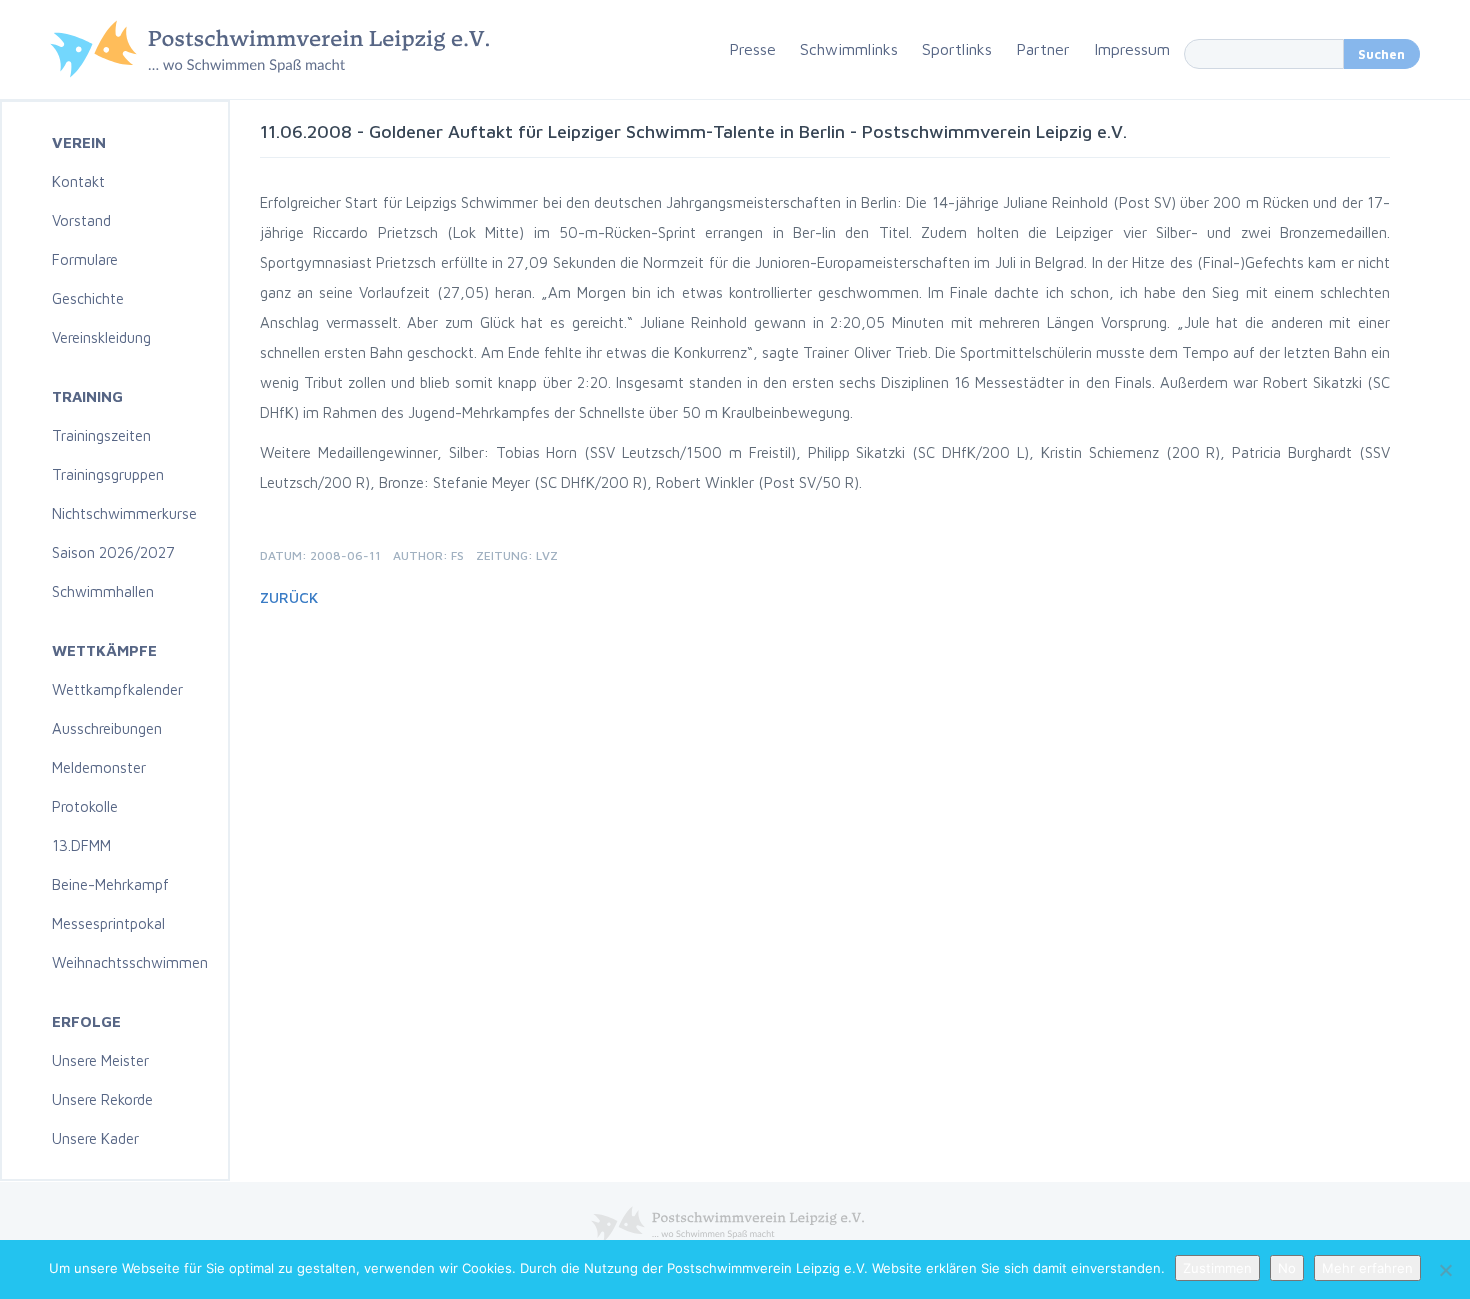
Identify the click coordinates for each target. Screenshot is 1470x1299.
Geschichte (88, 298)
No (1287, 1268)
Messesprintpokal (108, 923)
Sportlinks (957, 49)
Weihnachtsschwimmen (130, 962)
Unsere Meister (100, 1060)
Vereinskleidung (101, 337)
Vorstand (81, 220)
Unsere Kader (95, 1138)
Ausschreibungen (107, 728)
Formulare (85, 259)
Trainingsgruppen (108, 474)
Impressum (1132, 49)
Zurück (289, 597)
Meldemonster (99, 767)
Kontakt (78, 181)
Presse (752, 49)
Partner (1043, 49)
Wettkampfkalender (117, 689)
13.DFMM (81, 845)
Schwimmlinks (849, 49)
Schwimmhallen (103, 591)
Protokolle (85, 806)
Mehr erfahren (1367, 1268)
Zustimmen (1217, 1268)
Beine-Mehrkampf (110, 884)
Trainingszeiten (101, 435)
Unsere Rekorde (102, 1099)
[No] (1445, 1270)
